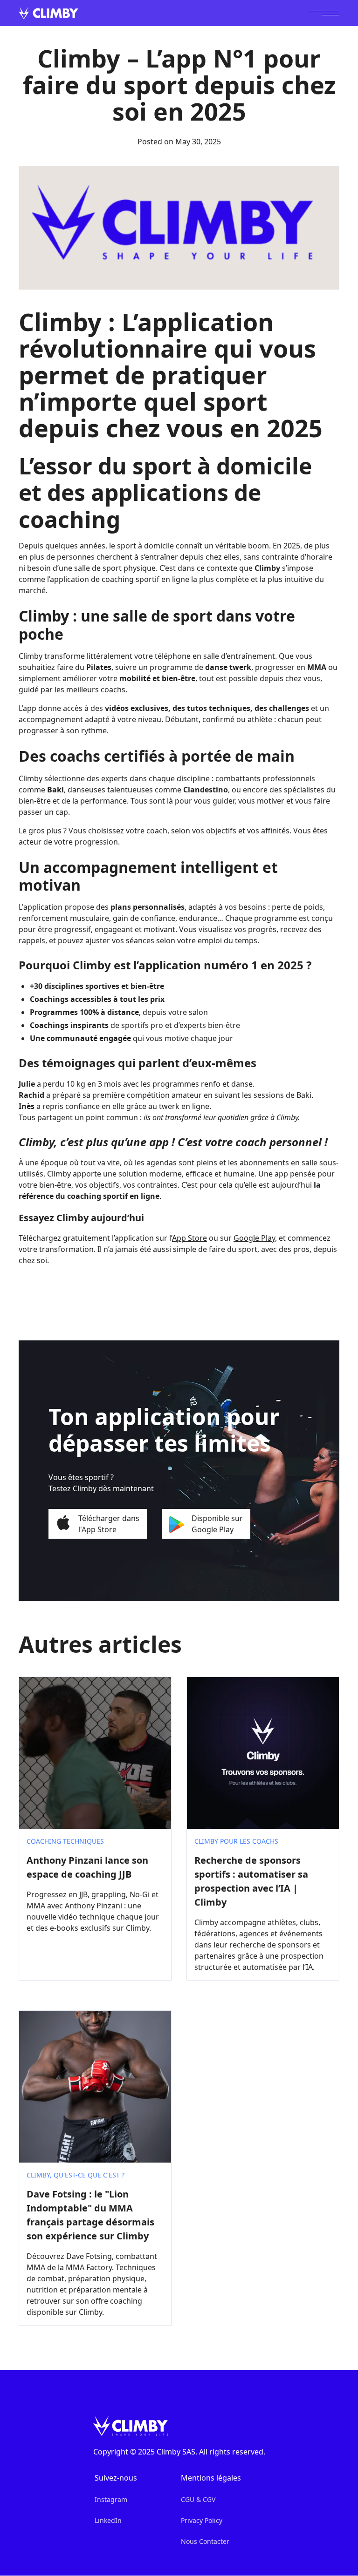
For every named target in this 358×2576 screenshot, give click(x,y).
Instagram (111, 2499)
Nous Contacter (205, 2541)
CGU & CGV (198, 2499)
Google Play (254, 1238)
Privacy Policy (202, 2520)
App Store (189, 1238)
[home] (48, 13)
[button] (324, 13)
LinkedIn (108, 2520)
